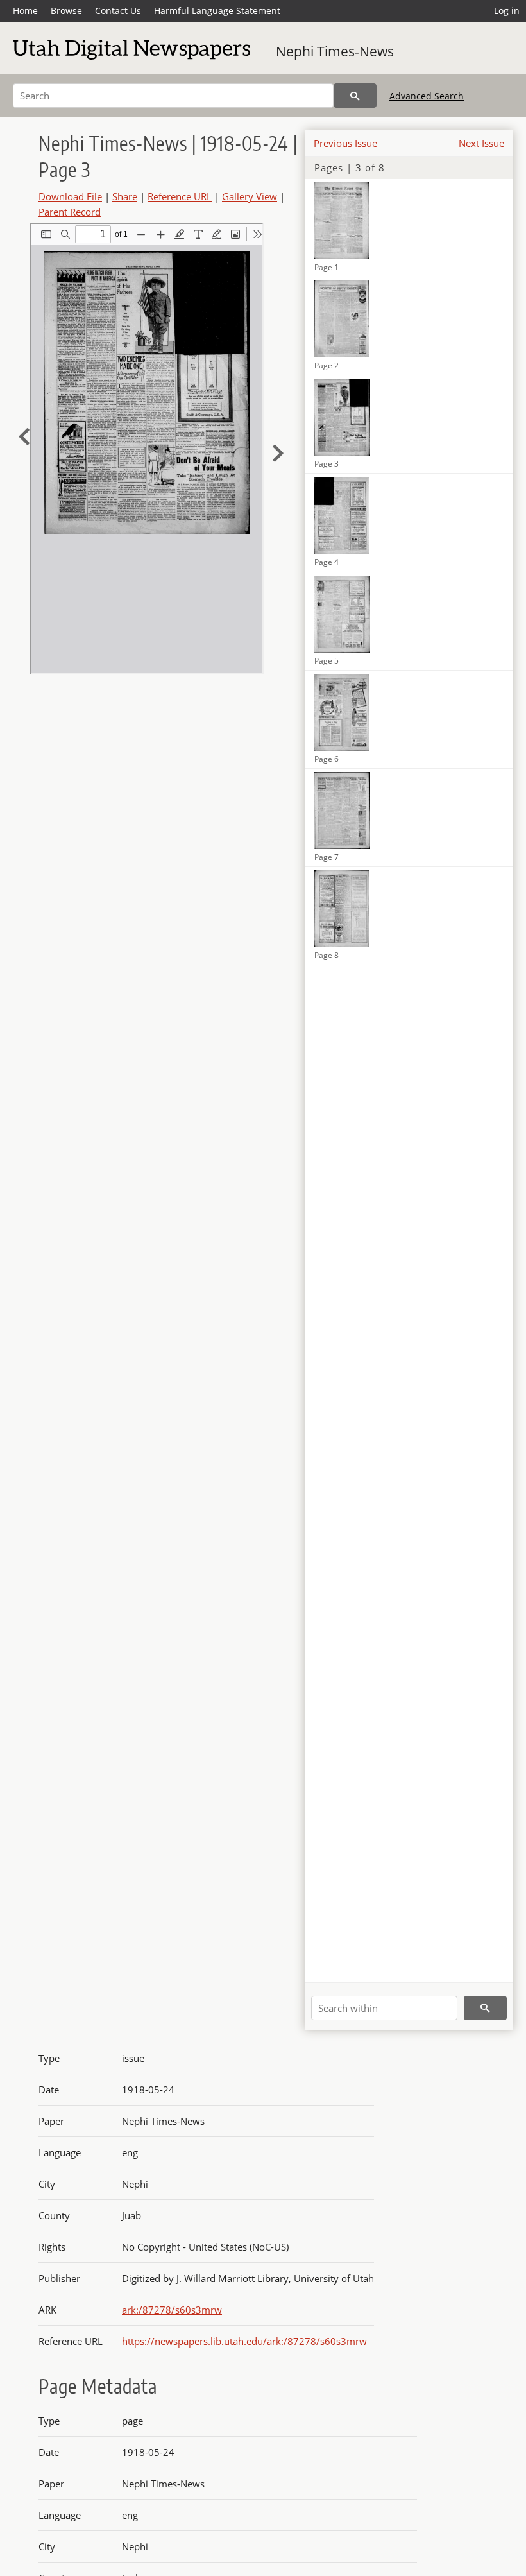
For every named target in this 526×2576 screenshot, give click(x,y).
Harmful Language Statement (217, 11)
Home (25, 11)
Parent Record (70, 212)
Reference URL (180, 196)
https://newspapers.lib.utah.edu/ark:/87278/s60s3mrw (244, 2341)
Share (125, 196)
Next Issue (481, 143)
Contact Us (118, 11)
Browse (66, 11)
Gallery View (250, 196)
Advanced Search (427, 96)
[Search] (355, 96)
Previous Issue (345, 143)
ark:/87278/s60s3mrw (172, 2310)
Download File (70, 196)
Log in (507, 11)
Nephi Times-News (335, 51)
